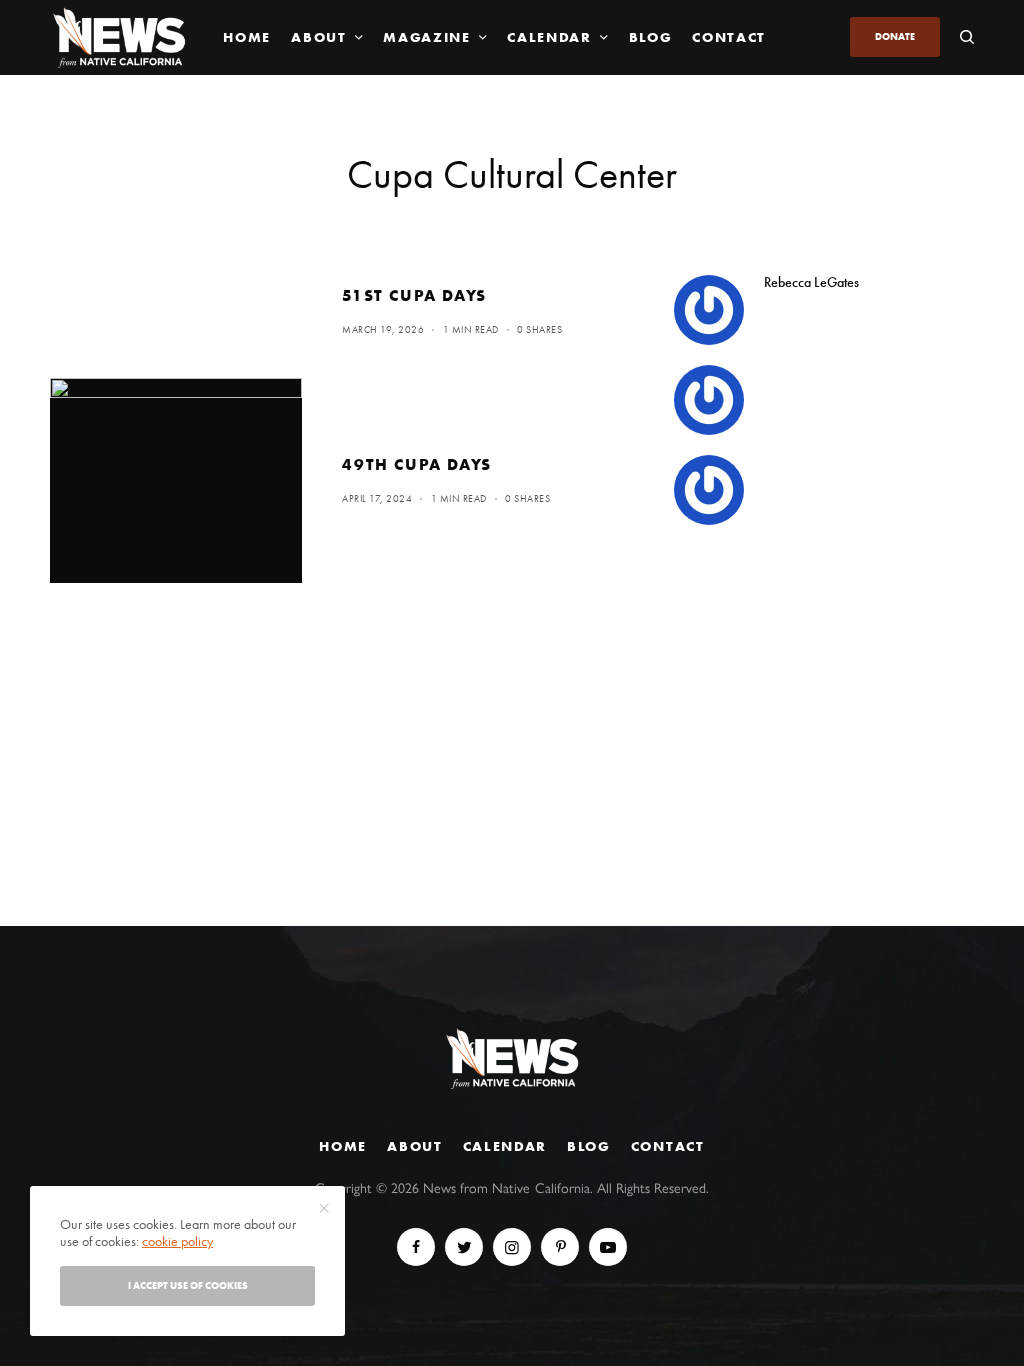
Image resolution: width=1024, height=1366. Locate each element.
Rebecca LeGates (811, 282)
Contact (668, 1146)
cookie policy (177, 1241)
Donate (895, 36)
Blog (589, 1146)
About (414, 1146)
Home (343, 1146)
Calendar (505, 1146)
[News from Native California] (119, 37)
